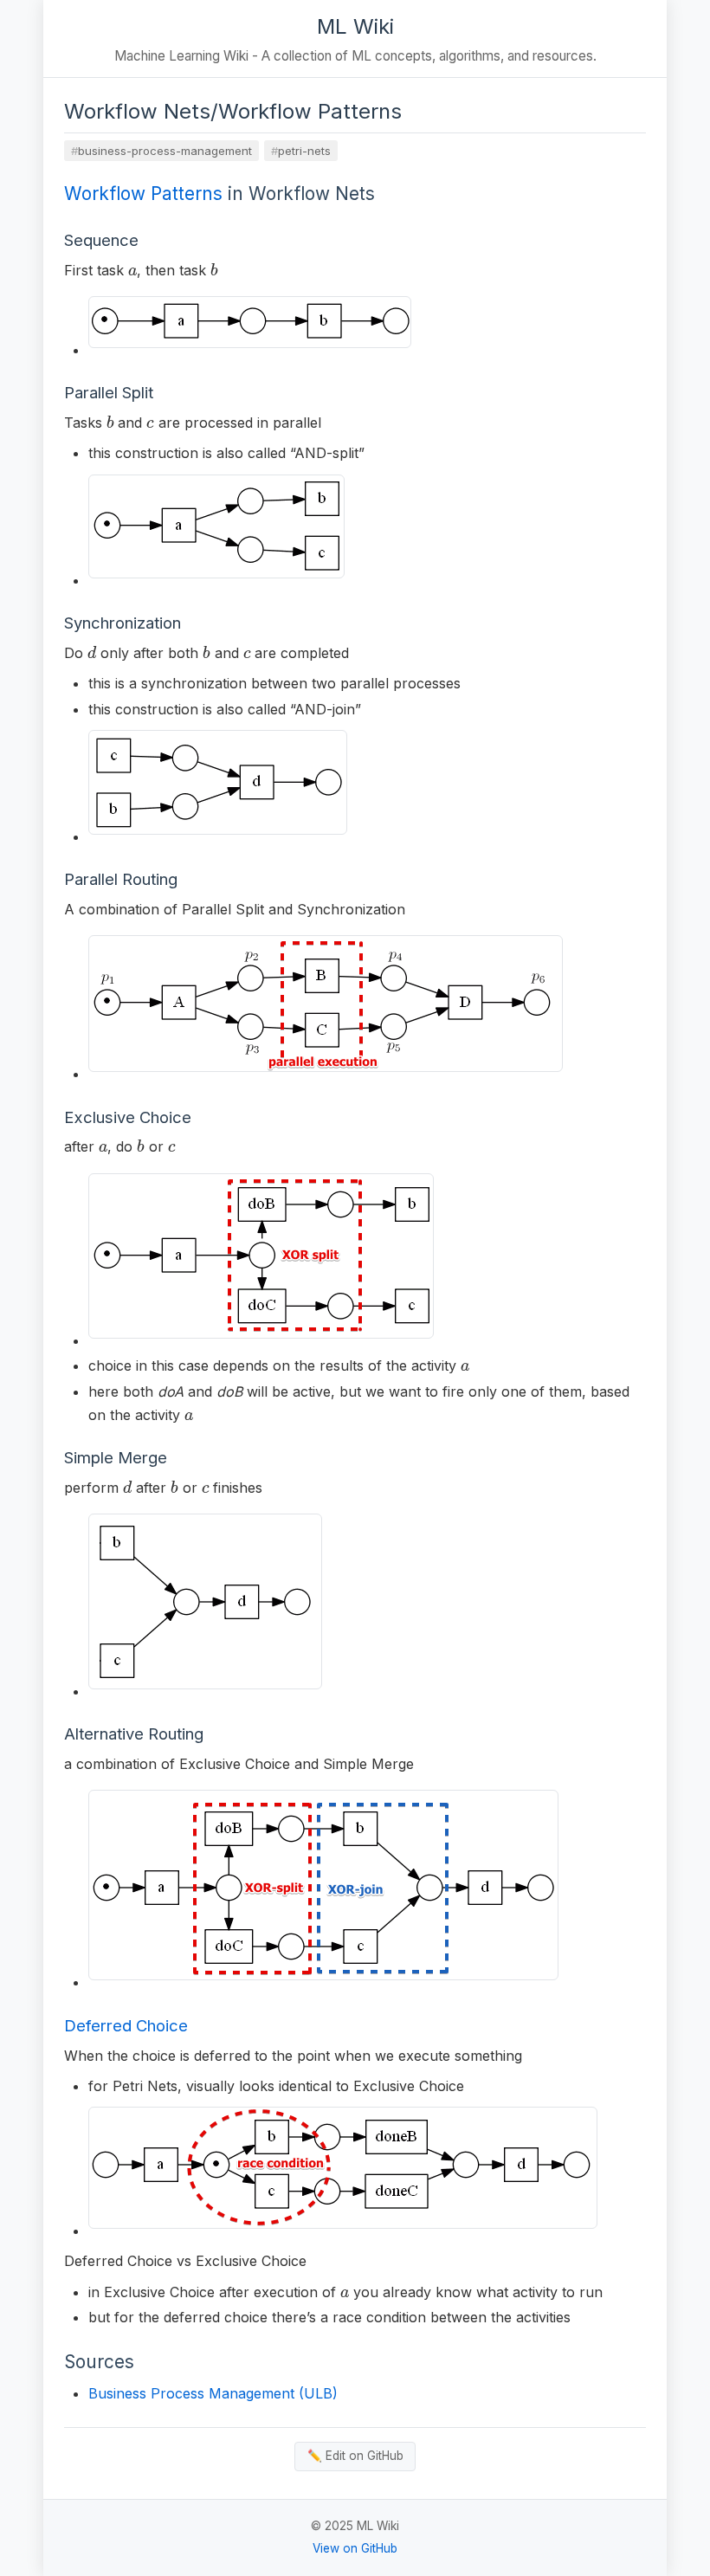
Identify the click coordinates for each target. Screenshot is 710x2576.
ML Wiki (355, 26)
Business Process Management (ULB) (213, 2393)
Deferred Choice (126, 2025)
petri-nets (304, 151)
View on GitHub (355, 2548)
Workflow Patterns (143, 194)
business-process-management (165, 151)
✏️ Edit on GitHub (355, 2456)
